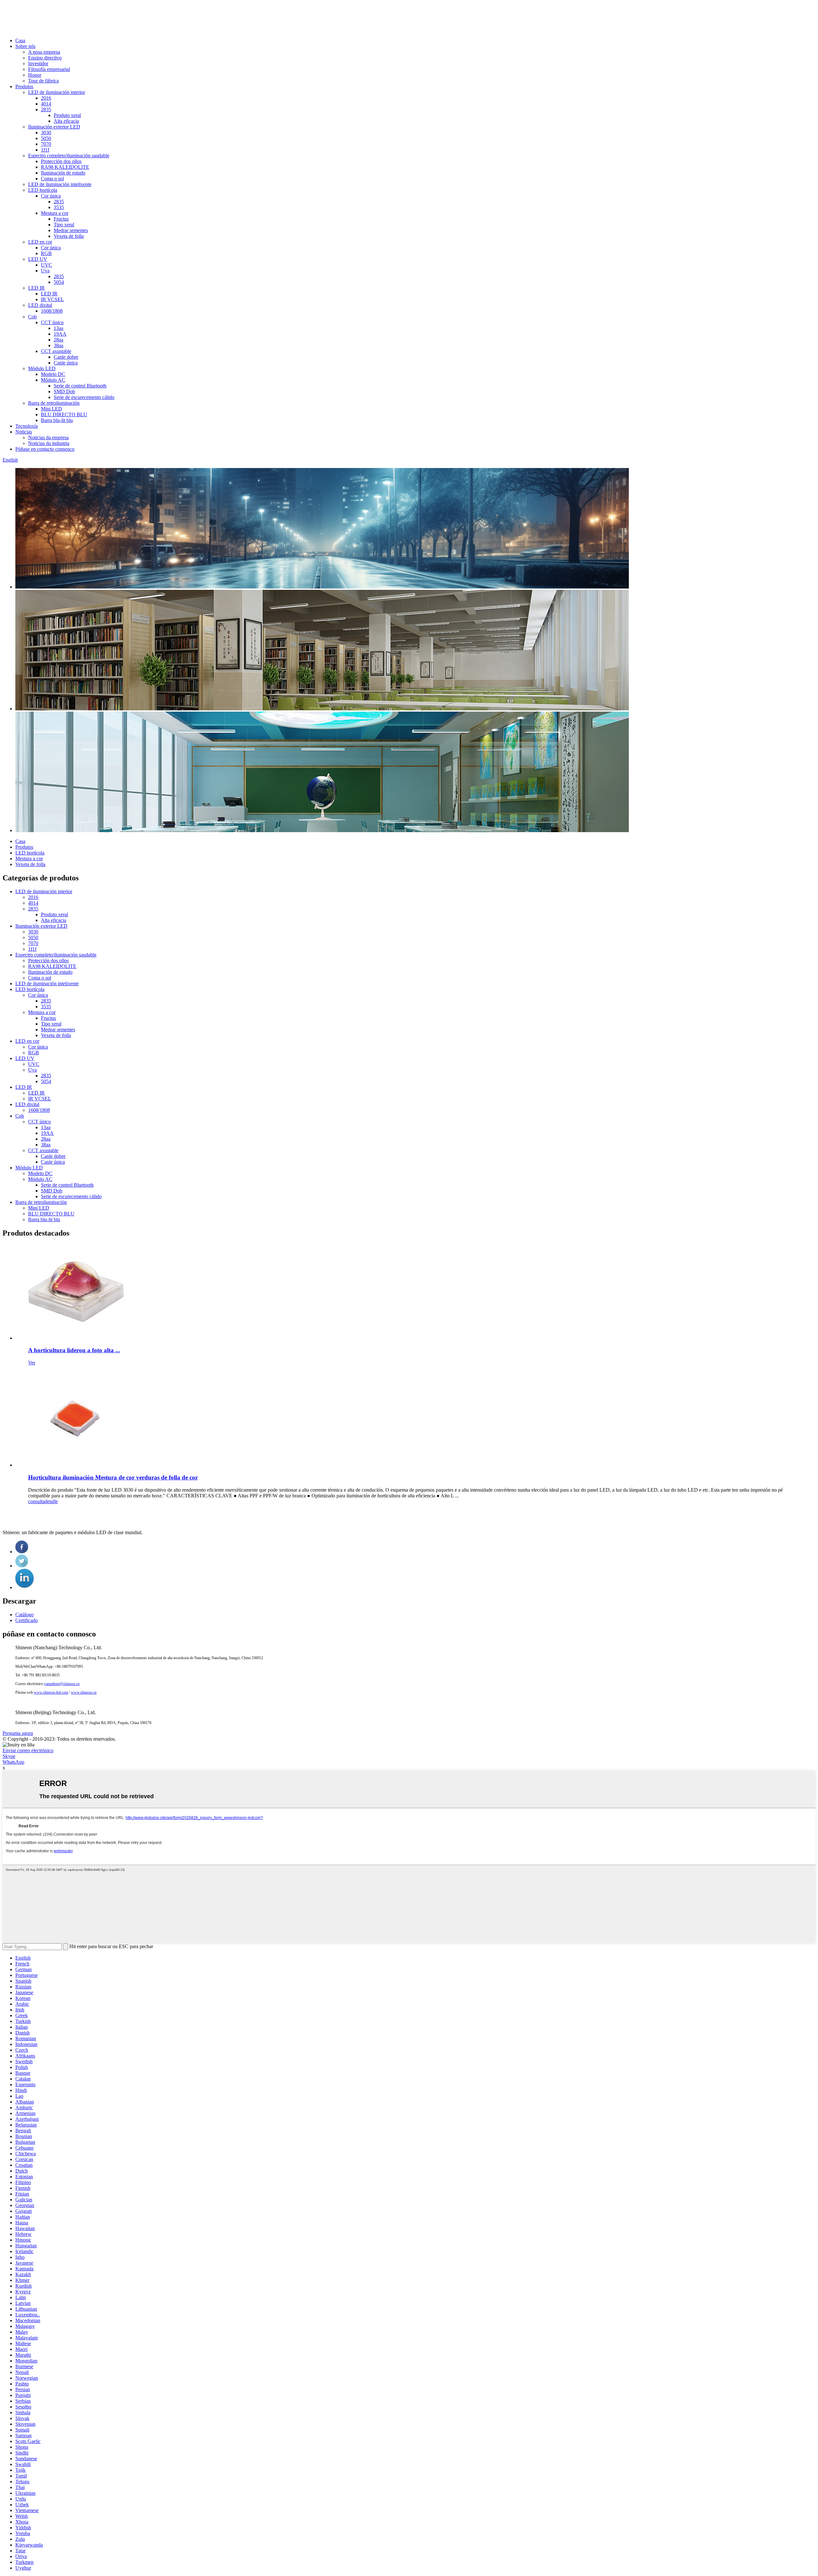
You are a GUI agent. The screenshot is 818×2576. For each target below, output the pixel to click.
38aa (58, 345)
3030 (46, 133)
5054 (59, 282)
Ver (32, 1363)
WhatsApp (13, 1762)
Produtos (24, 86)
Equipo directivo (45, 58)
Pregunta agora (18, 1733)
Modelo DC (53, 374)
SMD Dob (64, 391)
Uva (45, 271)
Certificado (27, 1620)
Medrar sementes (71, 230)
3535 (59, 207)
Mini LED (51, 409)
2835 (46, 109)
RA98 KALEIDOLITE (65, 167)
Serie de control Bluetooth (80, 386)
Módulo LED (42, 368)
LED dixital (40, 305)
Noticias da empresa (48, 437)
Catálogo (24, 1615)
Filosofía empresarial (49, 69)
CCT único (52, 322)
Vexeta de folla (69, 236)
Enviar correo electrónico (28, 1750)
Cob (32, 317)
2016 (46, 98)
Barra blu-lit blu (57, 420)
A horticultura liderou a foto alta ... (74, 1350)
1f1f (45, 150)
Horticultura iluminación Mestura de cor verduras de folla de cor (113, 1477)
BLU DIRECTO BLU (64, 414)
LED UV (38, 259)
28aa (58, 340)
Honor (35, 75)
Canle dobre (66, 357)
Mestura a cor (55, 213)
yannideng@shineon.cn (62, 1684)
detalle (51, 1501)
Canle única (66, 363)
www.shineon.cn (84, 1692)
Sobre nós (25, 46)
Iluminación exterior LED (54, 127)
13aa (58, 328)
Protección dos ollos (61, 161)
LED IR (36, 288)
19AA (60, 334)
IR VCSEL (52, 299)
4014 (46, 104)
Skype (9, 1756)
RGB (46, 253)
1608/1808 (52, 311)
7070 (46, 144)
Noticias (24, 432)
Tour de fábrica (43, 81)
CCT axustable (56, 351)
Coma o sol (52, 179)
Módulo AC (53, 380)
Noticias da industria (49, 443)
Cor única (51, 196)
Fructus (61, 219)
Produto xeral (67, 115)
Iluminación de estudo (63, 173)
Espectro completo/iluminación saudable (69, 156)
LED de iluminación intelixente (60, 184)
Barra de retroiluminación (54, 403)
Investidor (38, 63)
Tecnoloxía (27, 426)
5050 (46, 138)
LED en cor (40, 242)
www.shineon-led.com (51, 1692)
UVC (46, 265)
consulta (36, 1501)
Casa (20, 40)
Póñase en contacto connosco (45, 449)
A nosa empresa (44, 52)
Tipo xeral (64, 225)
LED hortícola (43, 190)
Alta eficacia (66, 121)
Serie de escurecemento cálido (84, 397)
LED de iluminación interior (57, 92)
